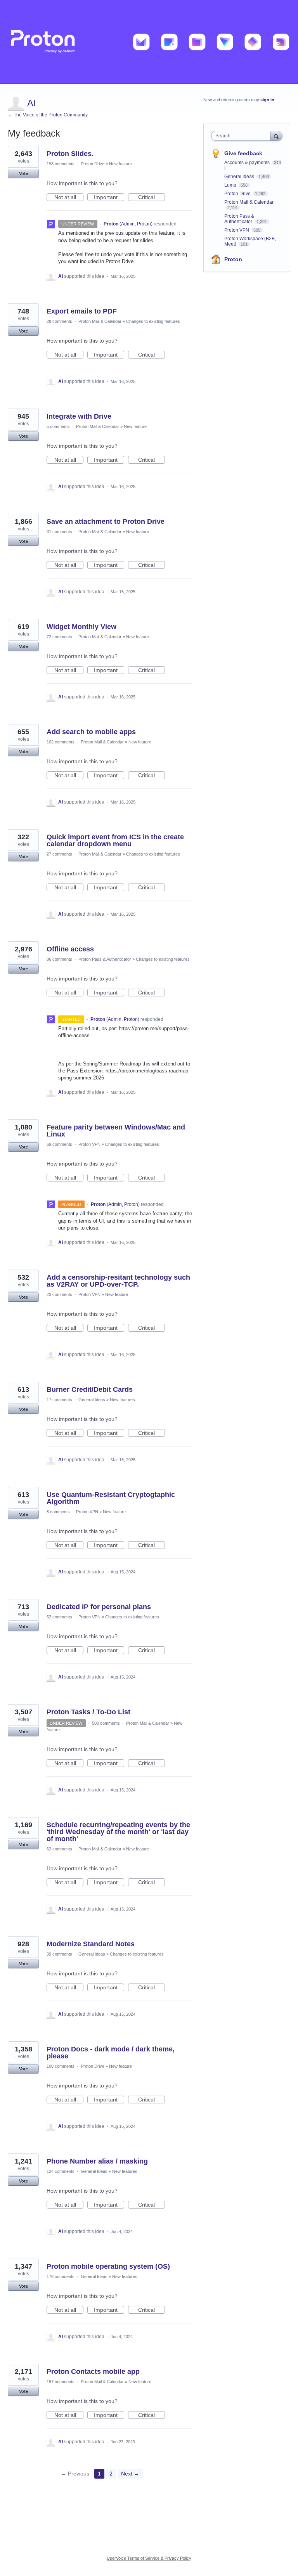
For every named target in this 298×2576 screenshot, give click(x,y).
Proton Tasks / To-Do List (88, 1712)
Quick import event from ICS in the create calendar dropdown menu (115, 840)
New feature (120, 164)
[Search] (276, 136)
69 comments (59, 1144)
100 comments (61, 2066)
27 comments (59, 854)
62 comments (59, 1849)
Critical (152, 197)
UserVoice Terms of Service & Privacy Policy (149, 2558)
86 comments (59, 959)
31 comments (59, 532)
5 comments (58, 426)
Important (109, 197)
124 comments (61, 2171)
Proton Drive (93, 164)
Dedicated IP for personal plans (99, 1607)
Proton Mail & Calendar (100, 321)
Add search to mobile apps (91, 732)
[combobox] (243, 136)
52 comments (59, 1617)
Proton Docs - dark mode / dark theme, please (111, 2053)
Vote (23, 173)
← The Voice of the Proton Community (48, 115)
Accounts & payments (248, 163)
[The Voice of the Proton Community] (149, 42)
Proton (233, 259)
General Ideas (92, 1400)
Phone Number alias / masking (97, 2161)
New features (122, 1400)
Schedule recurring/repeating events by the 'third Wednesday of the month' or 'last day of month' (118, 1832)
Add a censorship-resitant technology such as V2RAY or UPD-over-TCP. (118, 1281)
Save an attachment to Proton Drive (106, 521)
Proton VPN (89, 1144)
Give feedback (243, 153)
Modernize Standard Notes (91, 1944)
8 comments (58, 1512)
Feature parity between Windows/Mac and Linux (116, 1131)
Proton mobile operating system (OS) (108, 2266)
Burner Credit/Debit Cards (90, 1389)
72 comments (59, 637)
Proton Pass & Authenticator (105, 959)
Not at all (69, 197)
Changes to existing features (153, 321)
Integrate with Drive (79, 416)
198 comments (61, 164)
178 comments (61, 2276)
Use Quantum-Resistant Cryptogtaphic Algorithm (111, 1498)
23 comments (59, 1294)
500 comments (106, 1723)
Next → (130, 2474)
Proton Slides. (70, 154)
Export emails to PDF (82, 311)
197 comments (61, 2382)
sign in (267, 100)
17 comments (59, 1400)
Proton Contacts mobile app (93, 2372)
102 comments (61, 742)
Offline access (70, 949)
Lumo (231, 185)
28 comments (59, 321)
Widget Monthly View (81, 627)
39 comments (59, 1954)
